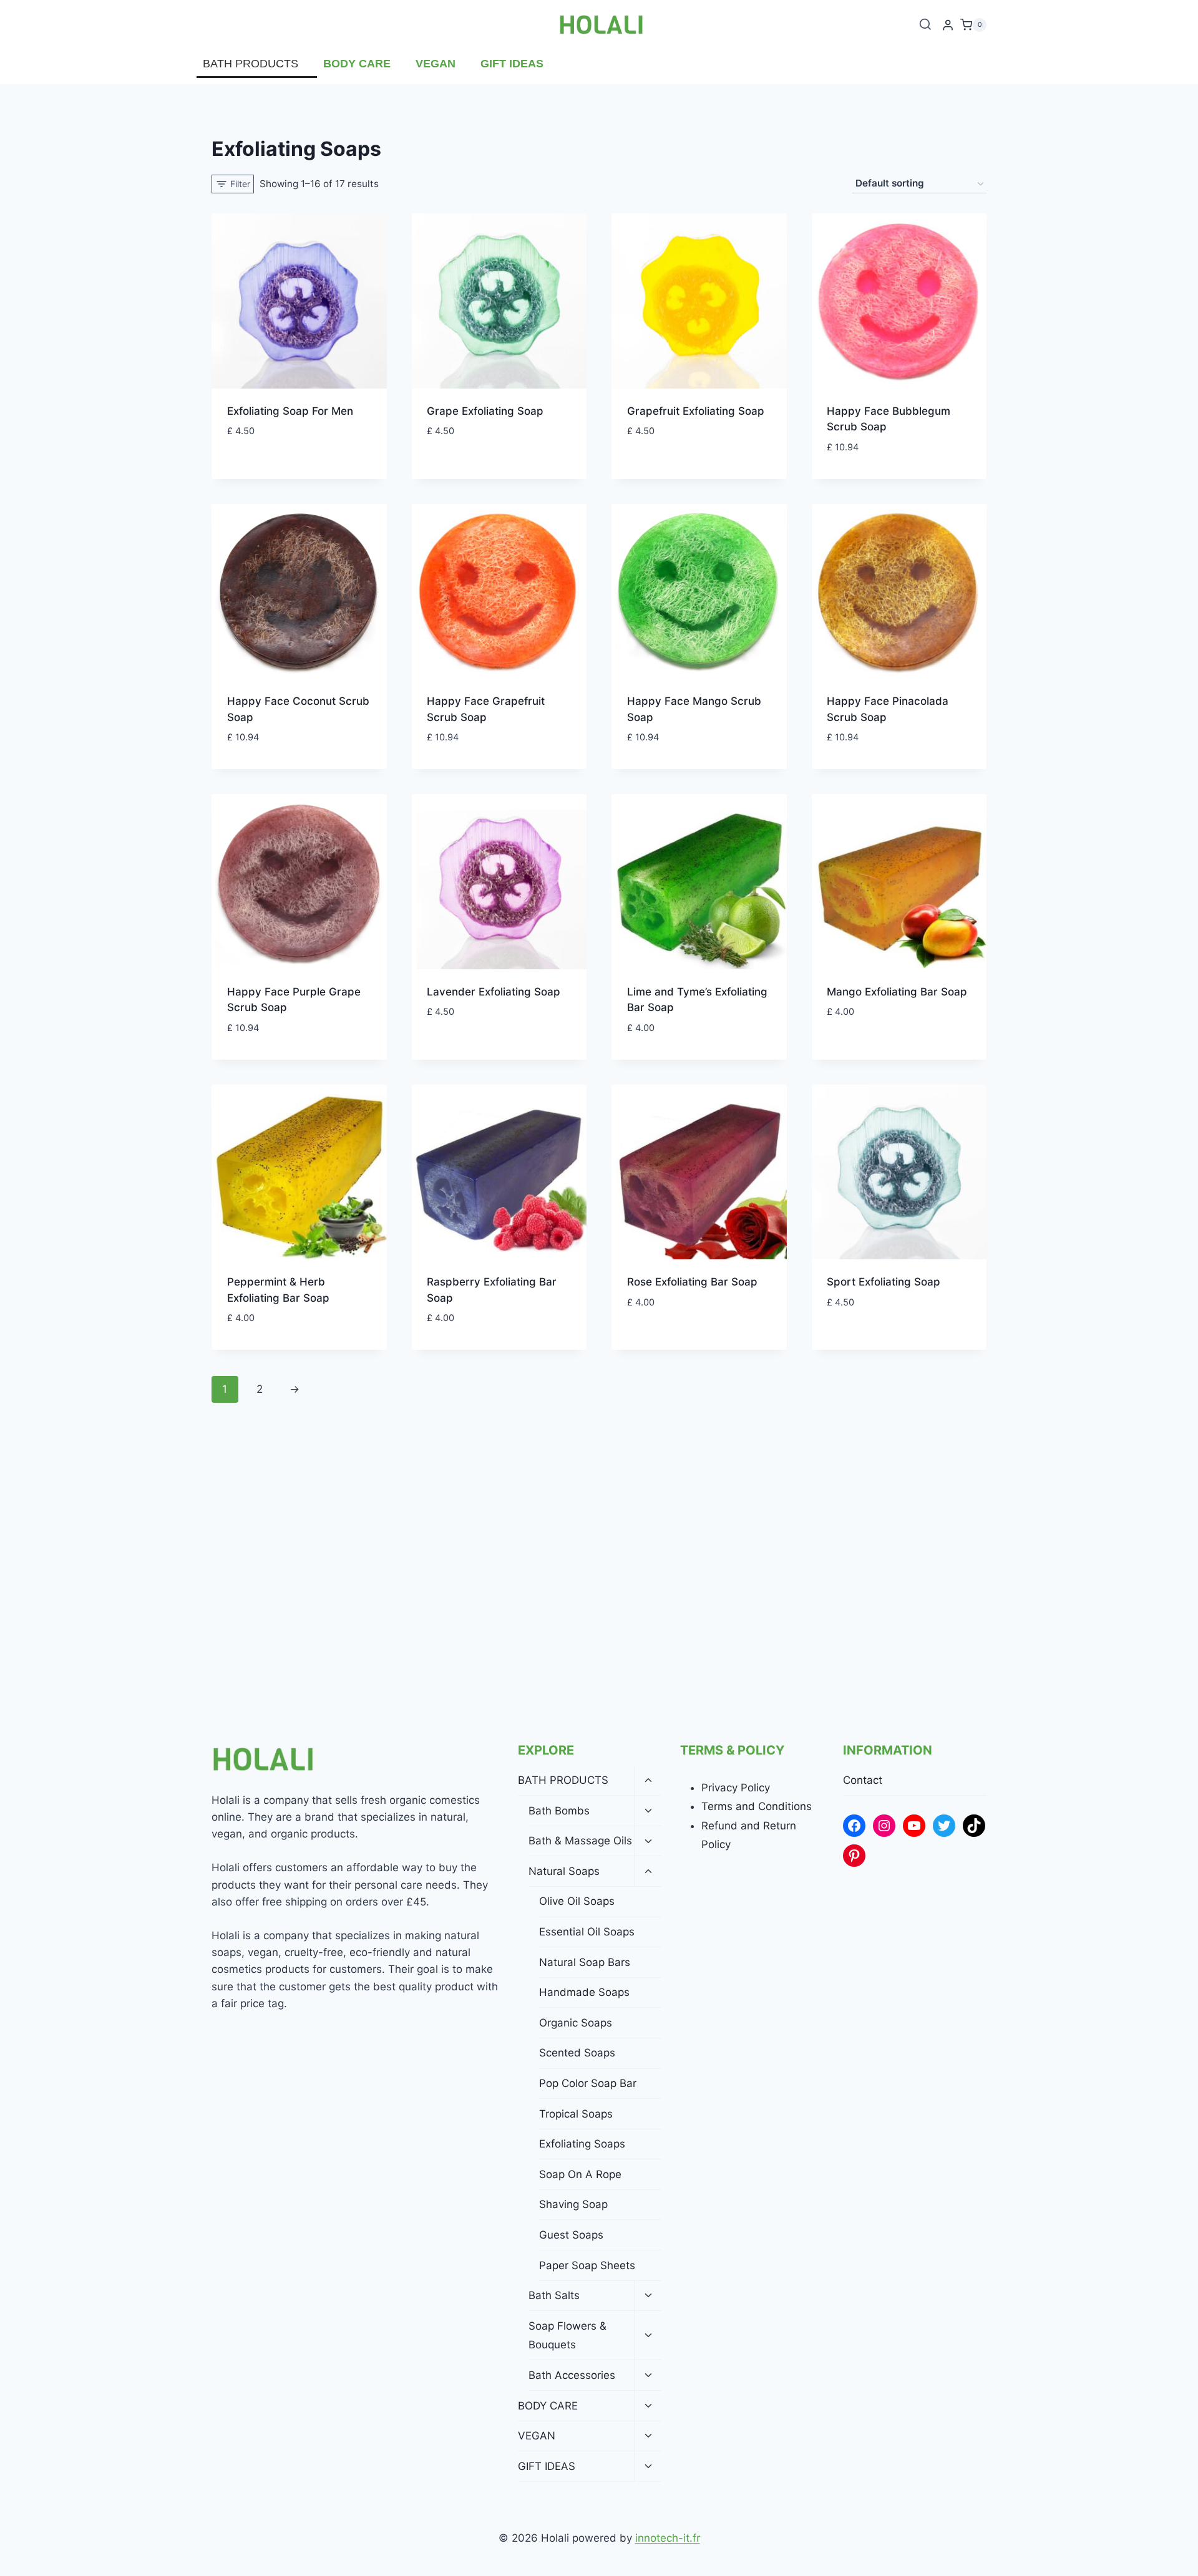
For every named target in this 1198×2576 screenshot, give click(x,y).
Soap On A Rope (580, 2174)
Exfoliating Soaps (582, 2144)
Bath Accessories (572, 2375)
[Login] (948, 25)
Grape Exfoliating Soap (485, 411)
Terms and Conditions (757, 1806)
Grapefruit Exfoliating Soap (696, 411)
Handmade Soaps (584, 1992)
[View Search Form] (925, 25)
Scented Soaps (577, 2053)
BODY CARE (357, 64)
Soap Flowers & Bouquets (567, 2336)
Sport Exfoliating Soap (884, 1282)
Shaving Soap (573, 2204)
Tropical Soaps (576, 2114)
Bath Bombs (559, 1811)
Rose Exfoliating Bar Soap (692, 1282)
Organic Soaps (576, 2023)
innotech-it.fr (668, 2538)
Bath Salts (554, 2295)
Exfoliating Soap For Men (290, 411)
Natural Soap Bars (585, 1962)
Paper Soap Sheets (587, 2265)
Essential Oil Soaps (587, 1932)
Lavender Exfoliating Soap (494, 992)
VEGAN (436, 64)
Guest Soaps (571, 2235)
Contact (863, 1780)
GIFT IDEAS (512, 64)
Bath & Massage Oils (580, 1841)
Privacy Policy (736, 1788)
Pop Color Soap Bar (588, 2083)
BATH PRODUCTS (251, 64)
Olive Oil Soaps (577, 1901)
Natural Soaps (564, 1871)
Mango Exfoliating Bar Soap (897, 992)
